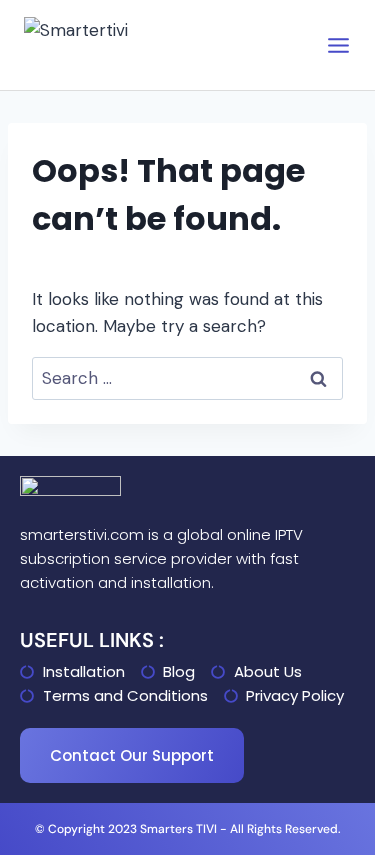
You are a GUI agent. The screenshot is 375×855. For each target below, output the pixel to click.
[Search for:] (187, 378)
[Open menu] (338, 45)
